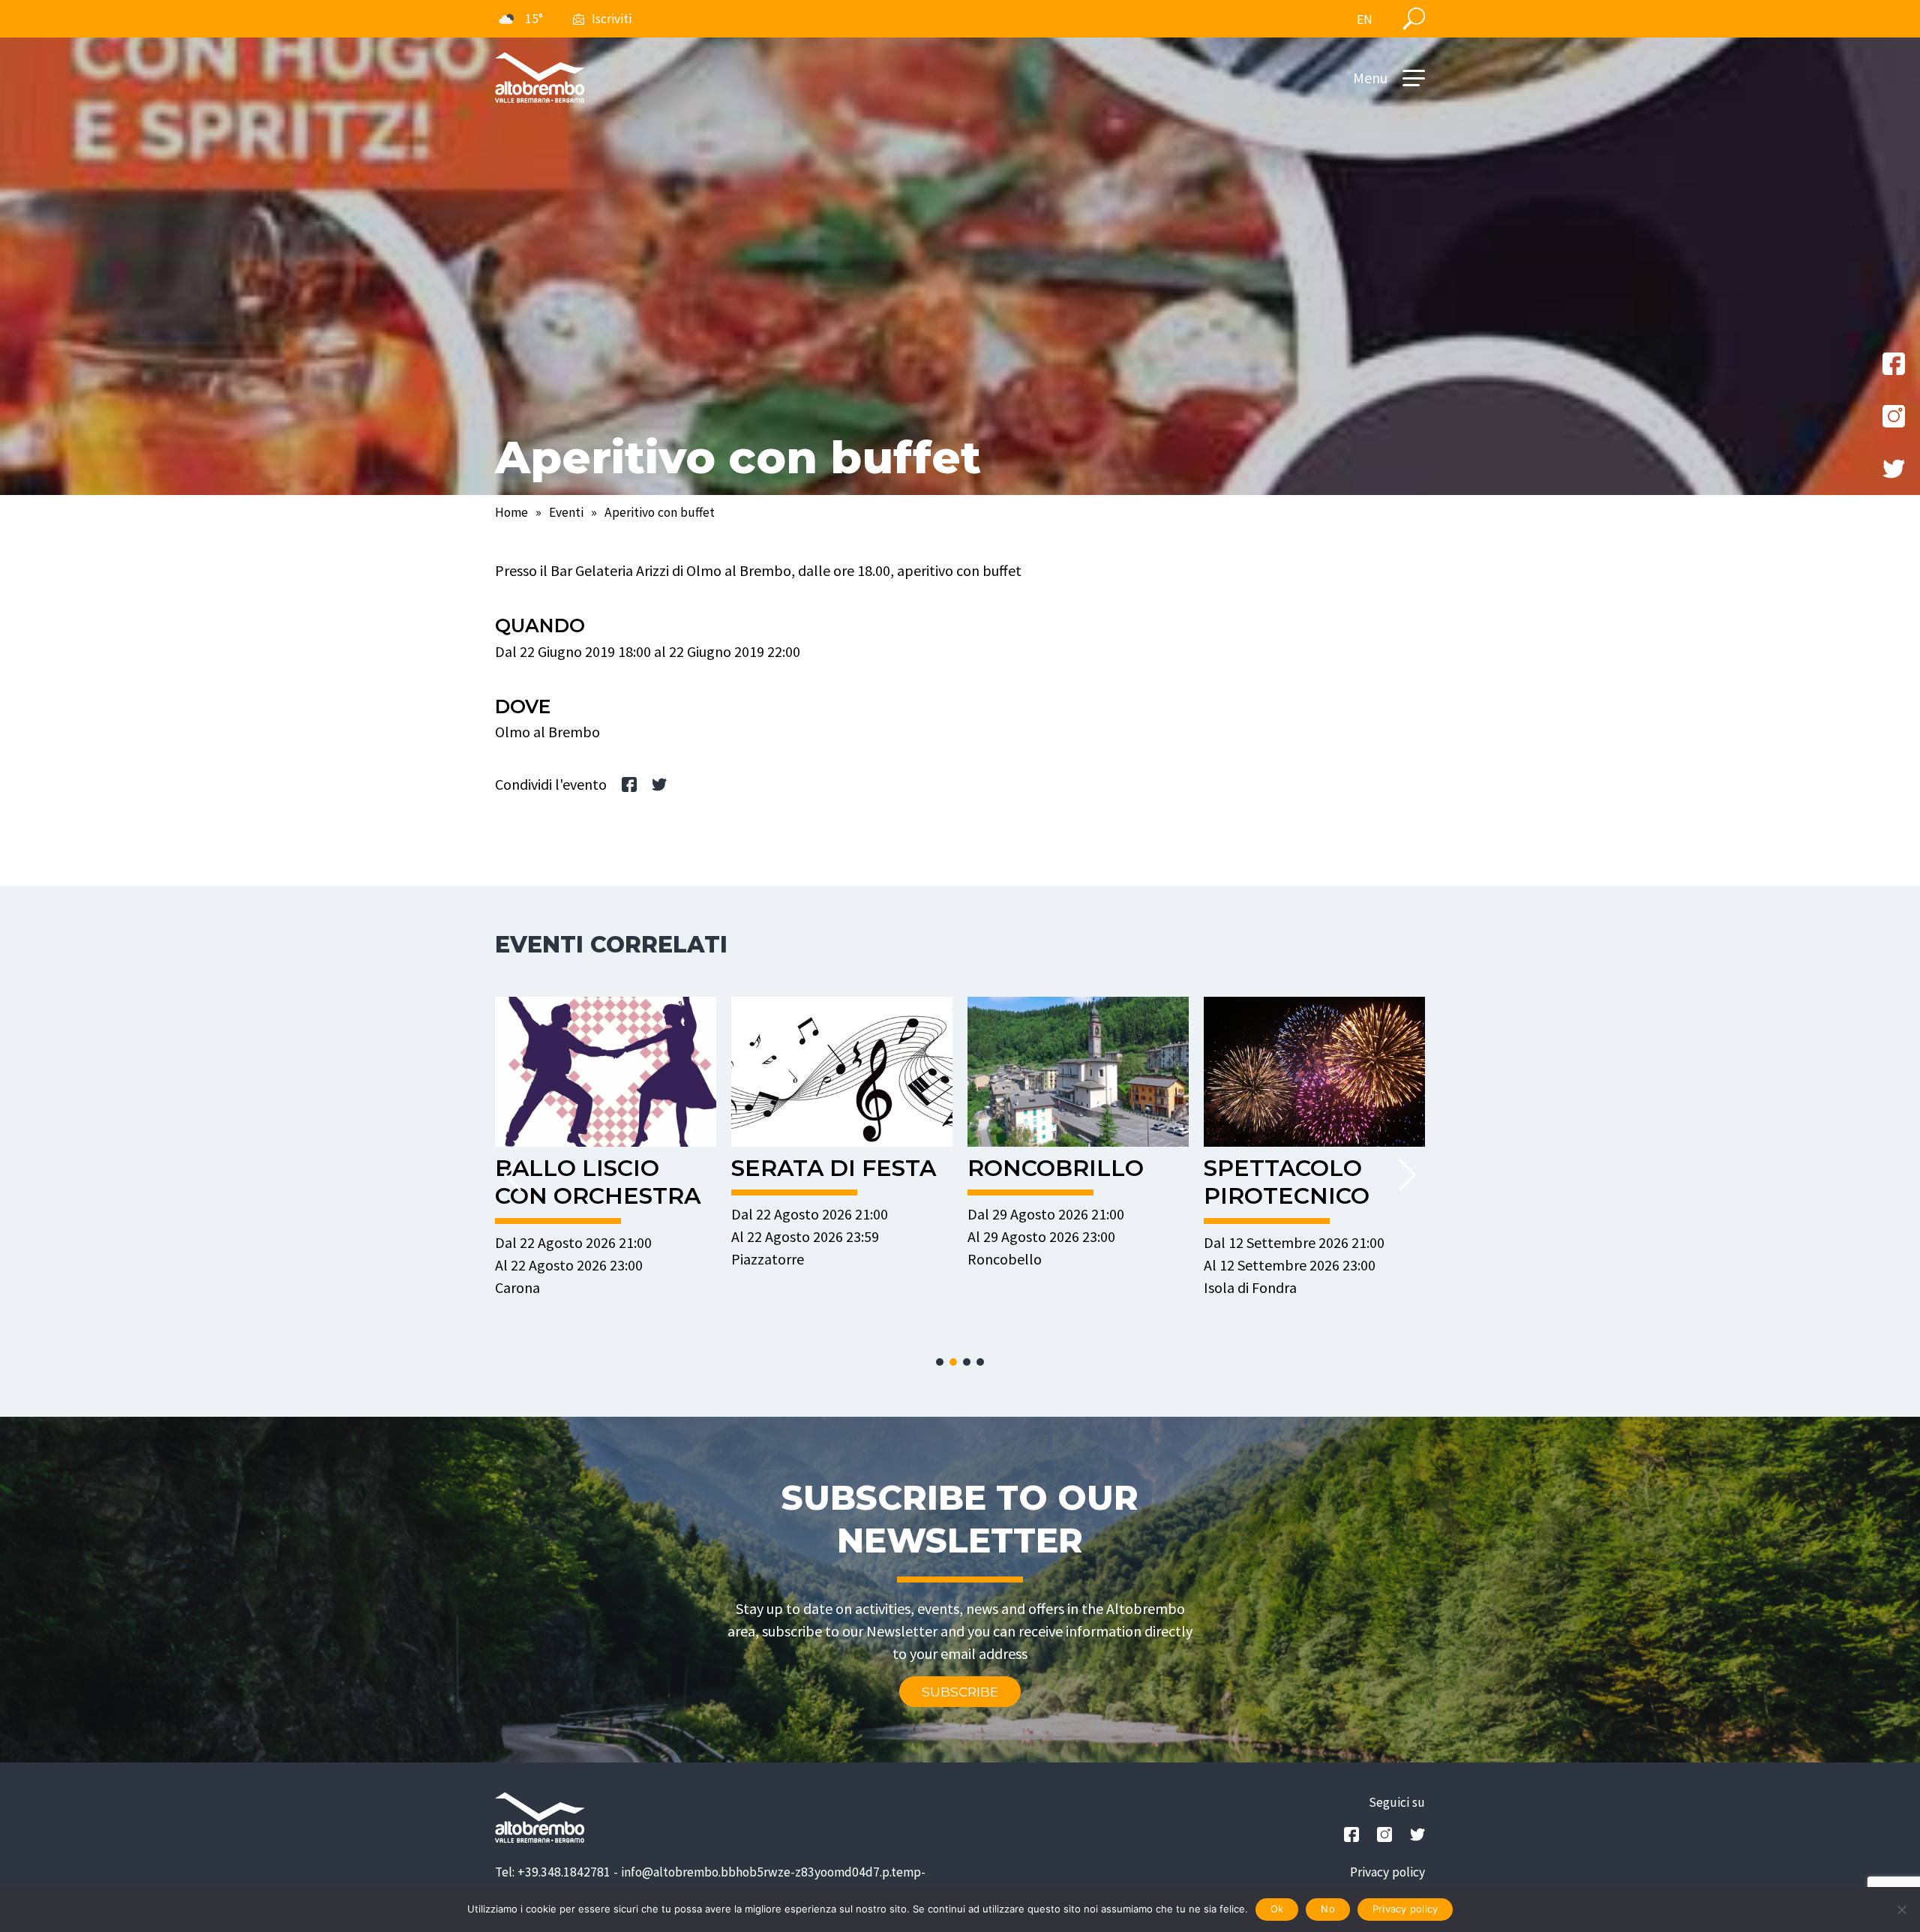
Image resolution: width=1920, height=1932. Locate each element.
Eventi (566, 512)
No (1328, 1909)
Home (511, 512)
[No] (1901, 1909)
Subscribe (960, 1692)
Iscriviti (612, 19)
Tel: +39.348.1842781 (553, 1872)
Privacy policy (1387, 1872)
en (1365, 19)
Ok (1277, 1909)
